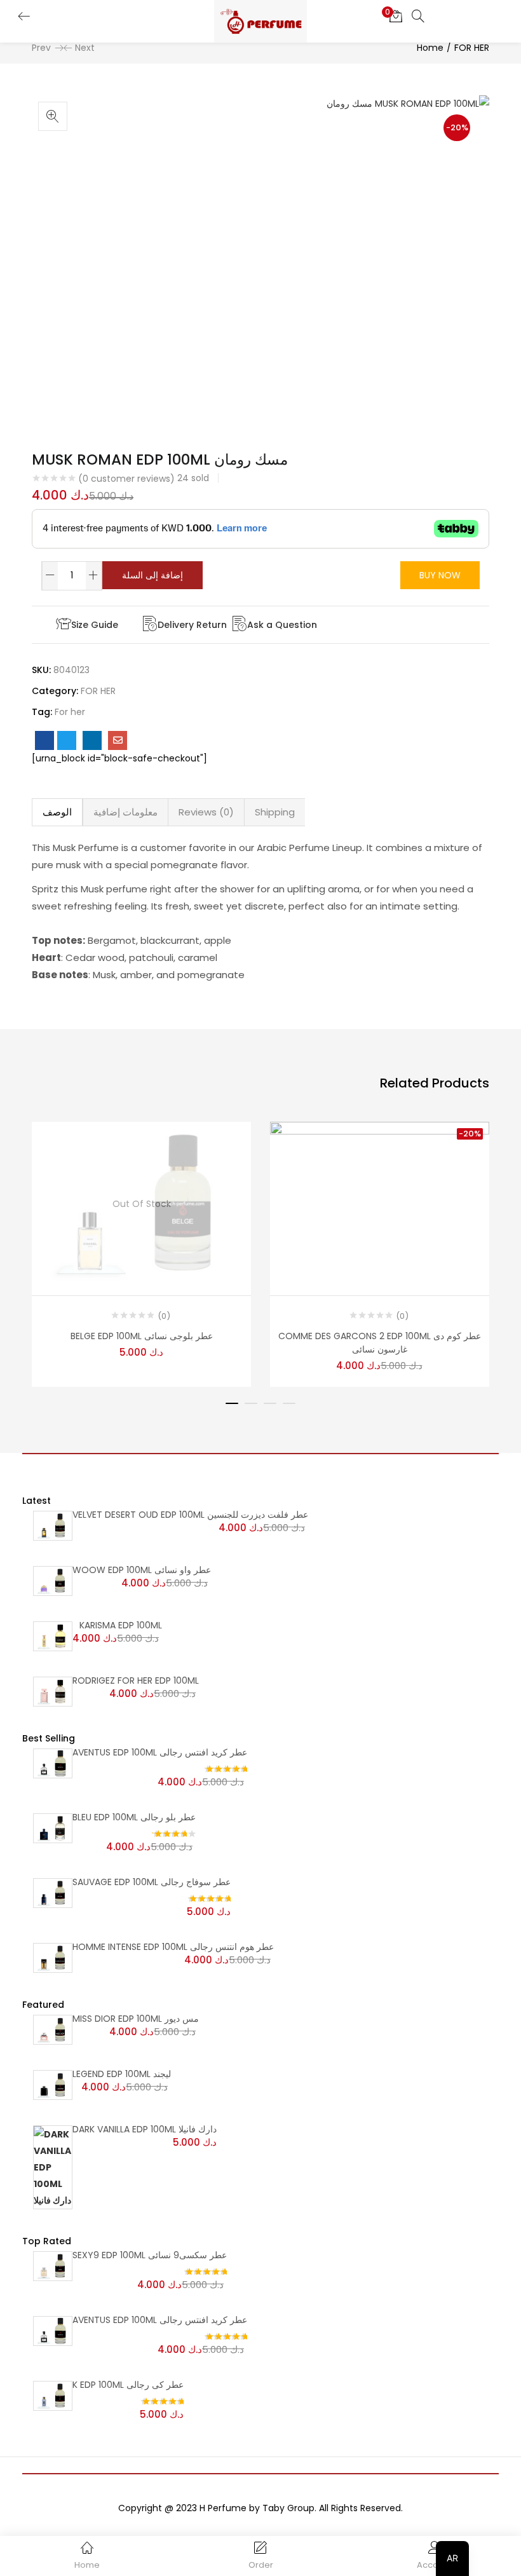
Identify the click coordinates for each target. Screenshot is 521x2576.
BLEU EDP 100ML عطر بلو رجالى (134, 1817)
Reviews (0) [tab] (206, 812)
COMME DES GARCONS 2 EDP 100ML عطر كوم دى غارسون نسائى (380, 1343)
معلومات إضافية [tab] (125, 812)
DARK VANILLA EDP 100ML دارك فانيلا (145, 2129)
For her (70, 712)
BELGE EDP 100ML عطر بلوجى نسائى (142, 1336)
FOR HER (472, 48)
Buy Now (440, 575)
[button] (396, 16)
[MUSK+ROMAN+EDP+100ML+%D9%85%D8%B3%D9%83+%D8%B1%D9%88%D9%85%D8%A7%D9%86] (67, 740)
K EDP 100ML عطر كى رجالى (128, 2385)
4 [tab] (289, 1403)
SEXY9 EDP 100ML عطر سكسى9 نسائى (150, 2255)
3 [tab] (270, 1403)
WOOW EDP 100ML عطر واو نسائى (142, 1570)
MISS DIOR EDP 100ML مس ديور (136, 2019)
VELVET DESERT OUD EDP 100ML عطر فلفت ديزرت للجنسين (190, 1515)
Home (430, 48)
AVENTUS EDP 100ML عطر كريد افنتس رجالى (160, 1752)
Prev (41, 48)
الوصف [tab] (57, 812)
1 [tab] (232, 1403)
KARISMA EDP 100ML (121, 1625)
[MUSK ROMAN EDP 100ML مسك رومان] (44, 740)
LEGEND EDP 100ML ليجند (122, 2074)
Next (85, 48)
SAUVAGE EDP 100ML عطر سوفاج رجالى (152, 1882)
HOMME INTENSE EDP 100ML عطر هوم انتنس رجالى (173, 1947)
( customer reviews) (126, 479)
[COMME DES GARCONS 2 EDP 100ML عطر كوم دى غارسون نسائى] (380, 1203)
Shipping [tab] (275, 812)
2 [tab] (251, 1403)
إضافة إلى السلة (152, 575)
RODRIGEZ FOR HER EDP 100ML (136, 1680)
